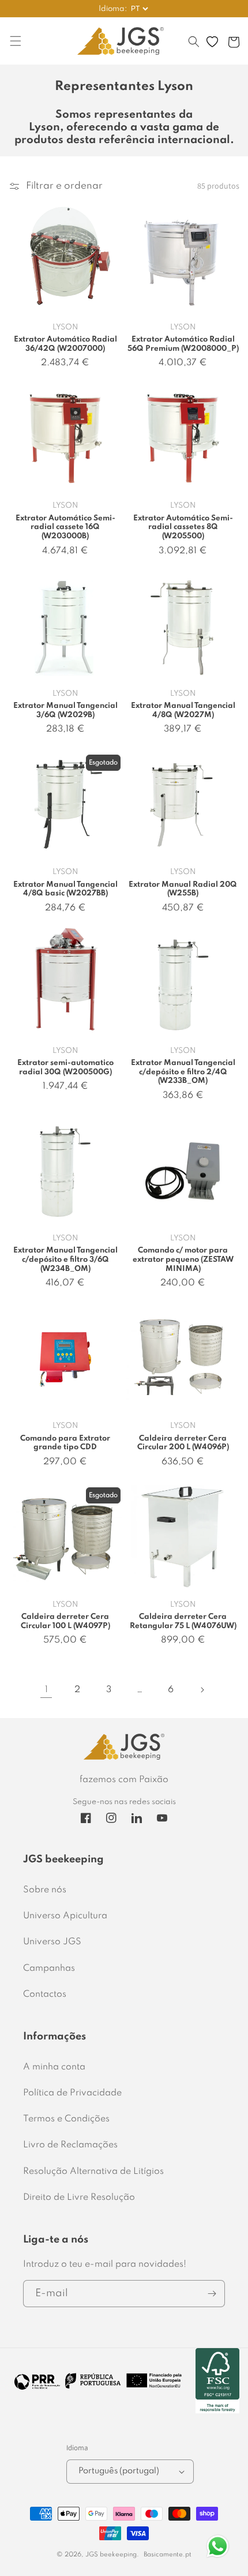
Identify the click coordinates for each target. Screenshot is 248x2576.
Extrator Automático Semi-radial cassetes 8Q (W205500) (183, 527)
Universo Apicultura (65, 1916)
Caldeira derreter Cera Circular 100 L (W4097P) (65, 1621)
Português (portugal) (119, 2471)
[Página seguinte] (202, 1690)
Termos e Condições (66, 2119)
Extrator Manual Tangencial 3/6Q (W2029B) (65, 710)
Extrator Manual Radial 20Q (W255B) (183, 889)
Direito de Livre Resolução (79, 2198)
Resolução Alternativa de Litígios (93, 2172)
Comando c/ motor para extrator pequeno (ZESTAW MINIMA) (183, 1259)
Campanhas (49, 1968)
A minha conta (54, 2067)
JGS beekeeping (111, 2555)
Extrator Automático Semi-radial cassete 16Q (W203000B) (65, 527)
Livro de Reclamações (70, 2145)
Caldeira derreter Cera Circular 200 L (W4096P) (183, 1443)
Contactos (45, 1994)
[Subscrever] (212, 2294)
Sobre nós (45, 1890)
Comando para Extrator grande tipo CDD (65, 1443)
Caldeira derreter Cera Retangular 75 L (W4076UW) (183, 1621)
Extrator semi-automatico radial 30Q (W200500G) (65, 1068)
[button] (194, 47)
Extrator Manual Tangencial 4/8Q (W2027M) (183, 710)
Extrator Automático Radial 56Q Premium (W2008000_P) (183, 344)
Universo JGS (52, 1942)
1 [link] (46, 1690)
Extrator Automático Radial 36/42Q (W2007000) (65, 344)
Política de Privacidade (72, 2093)
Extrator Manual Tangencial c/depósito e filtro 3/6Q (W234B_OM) (65, 1259)
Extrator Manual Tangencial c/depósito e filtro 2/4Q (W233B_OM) (183, 1072)
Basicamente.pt (168, 2555)
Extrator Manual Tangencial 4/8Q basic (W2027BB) (65, 889)
